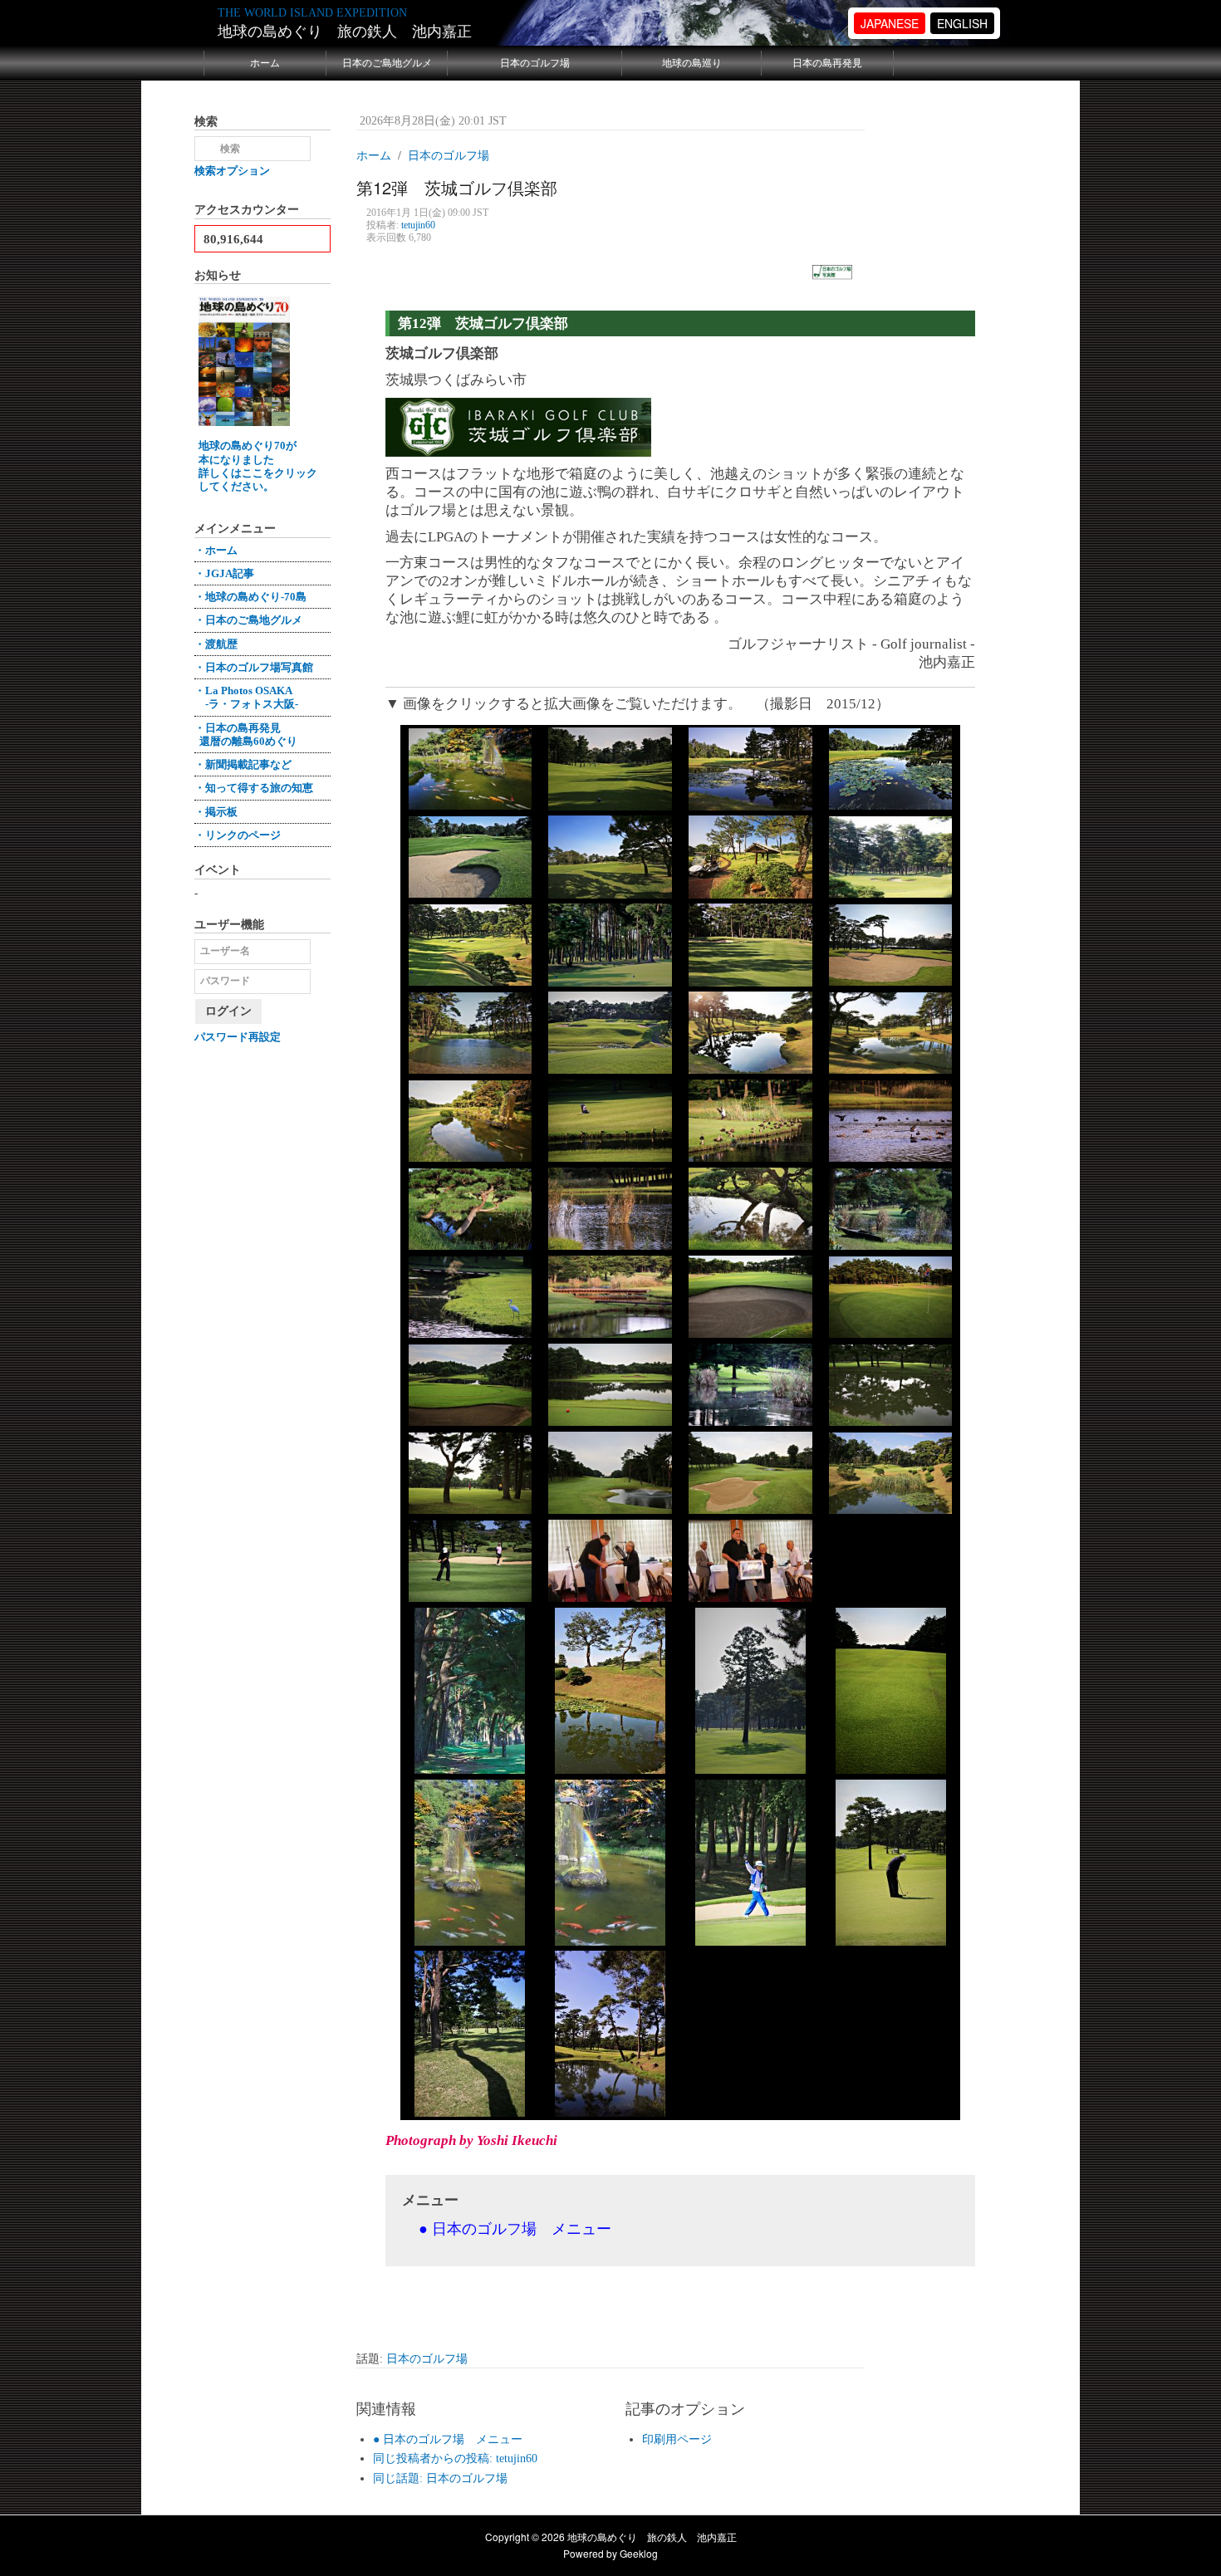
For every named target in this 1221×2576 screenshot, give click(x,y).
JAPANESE (890, 23)
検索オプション (232, 171)
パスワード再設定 (238, 1037)
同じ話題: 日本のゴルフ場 (440, 2478)
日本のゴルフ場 (535, 63)
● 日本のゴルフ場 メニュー (448, 2439)
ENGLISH (962, 23)
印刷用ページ (677, 2439)
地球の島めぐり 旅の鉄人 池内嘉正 (345, 32)
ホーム (265, 63)
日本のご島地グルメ (387, 63)
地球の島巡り (692, 63)
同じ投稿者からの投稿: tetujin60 (455, 2458)
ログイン (228, 1011)
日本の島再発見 (827, 63)
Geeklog (639, 2553)
